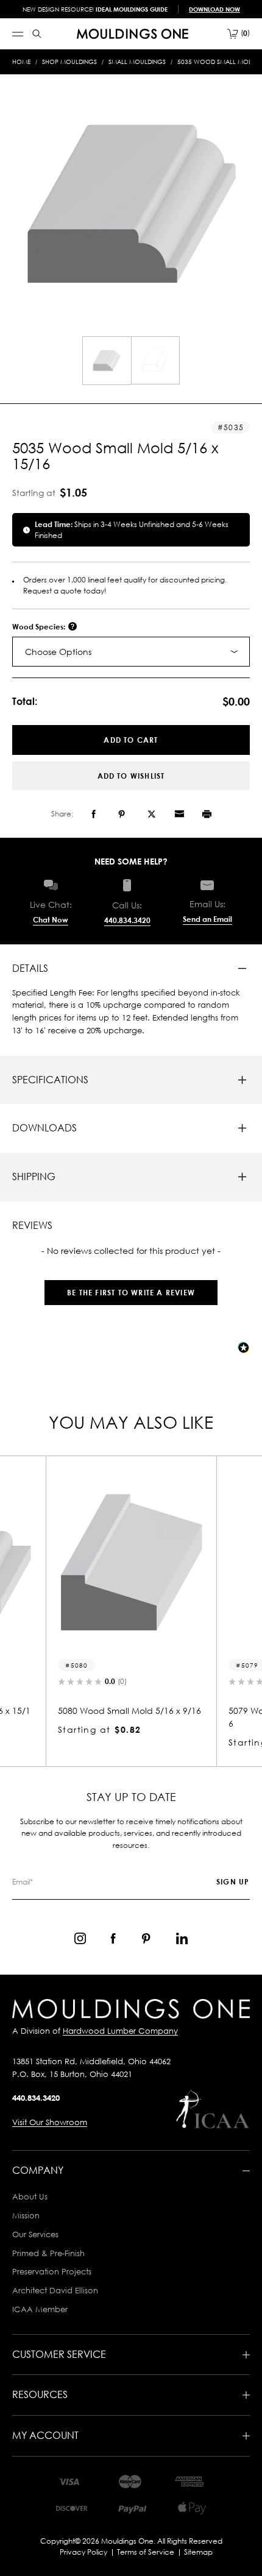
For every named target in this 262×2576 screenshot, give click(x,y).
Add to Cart (131, 740)
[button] (131, 1286)
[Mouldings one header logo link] (133, 34)
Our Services (35, 2234)
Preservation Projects (52, 2271)
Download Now (214, 9)
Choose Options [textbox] (58, 652)
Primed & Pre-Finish (48, 2253)
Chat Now (51, 920)
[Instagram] (80, 1938)
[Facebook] (94, 814)
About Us (30, 2196)
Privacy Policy (83, 2552)
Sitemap (198, 2552)
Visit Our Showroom (50, 2122)
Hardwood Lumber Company (120, 2031)
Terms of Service (146, 2552)
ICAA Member (40, 2309)
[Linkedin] (182, 1938)
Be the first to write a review (131, 1293)
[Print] (207, 814)
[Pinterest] (122, 814)
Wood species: (40, 627)
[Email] (179, 814)
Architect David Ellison (55, 2290)
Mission (26, 2215)
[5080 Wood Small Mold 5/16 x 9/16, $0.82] (131, 1563)
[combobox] (131, 652)
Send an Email (207, 919)
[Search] (37, 34)
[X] (152, 814)
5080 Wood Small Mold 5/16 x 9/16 (129, 1711)
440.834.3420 (127, 920)
